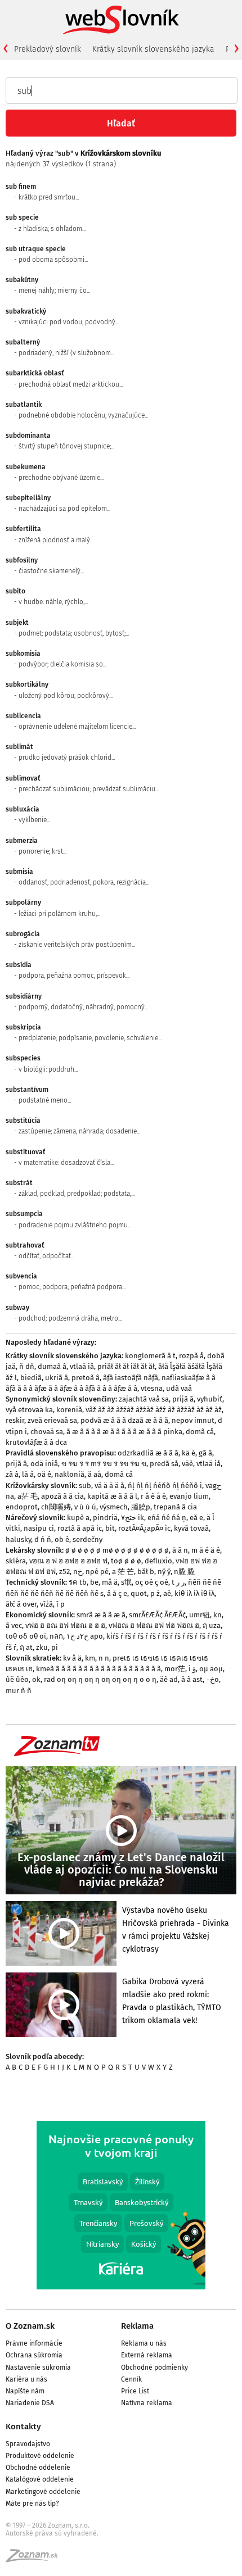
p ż (155, 1593)
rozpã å (191, 1356)
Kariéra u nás (26, 2379)
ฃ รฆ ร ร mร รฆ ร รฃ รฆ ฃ (104, 1464)
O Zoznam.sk (30, 2326)
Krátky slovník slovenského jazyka (153, 49)
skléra (16, 1561)
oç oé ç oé (152, 1582)
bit (110, 1528)
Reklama (137, 2326)
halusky (18, 1539)
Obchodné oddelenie (38, 2468)
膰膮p (141, 1507)
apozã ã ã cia (62, 1496)
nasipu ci (39, 1528)
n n (104, 1658)
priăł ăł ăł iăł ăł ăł (126, 1366)
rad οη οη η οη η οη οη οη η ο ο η (100, 1679)
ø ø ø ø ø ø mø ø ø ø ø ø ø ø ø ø (117, 1550)
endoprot (22, 1507)
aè (167, 1593)
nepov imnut (193, 1420)
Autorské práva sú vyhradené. (52, 2533)
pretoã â (86, 1378)
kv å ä (72, 1658)
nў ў (164, 1572)
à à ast (192, 1679)
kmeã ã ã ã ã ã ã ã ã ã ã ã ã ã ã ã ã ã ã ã (98, 1669)
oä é (44, 1474)
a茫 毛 (28, 1496)
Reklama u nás (144, 2343)
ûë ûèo (17, 1679)
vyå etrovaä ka (29, 1410)
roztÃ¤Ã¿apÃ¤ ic (144, 1528)
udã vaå (179, 1388)
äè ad (169, 1679)
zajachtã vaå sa (144, 1399)
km (90, 1658)
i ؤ (192, 1669)
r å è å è (153, 1496)
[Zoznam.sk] (35, 2559)
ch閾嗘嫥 (56, 1507)
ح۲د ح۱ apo (85, 1636)
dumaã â (52, 1366)
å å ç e (117, 1593)
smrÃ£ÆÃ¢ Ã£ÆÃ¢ (157, 1615)
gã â (205, 1453)
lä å (28, 1474)
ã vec (14, 1625)
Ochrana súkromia (34, 2355)
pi (55, 1647)
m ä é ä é (206, 1550)
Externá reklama (147, 2355)
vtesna (152, 1388)
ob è (62, 1539)
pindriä (105, 1518)
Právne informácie (34, 2343)
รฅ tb (78, 1582)
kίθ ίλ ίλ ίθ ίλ (194, 1593)
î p (60, 1604)
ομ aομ (211, 1669)
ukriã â (57, 1378)
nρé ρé (97, 1572)
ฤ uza (212, 1625)
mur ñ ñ (19, 1691)
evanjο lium (189, 1496)
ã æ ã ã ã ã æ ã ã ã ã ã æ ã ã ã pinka (124, 1432)
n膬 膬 (184, 1572)
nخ (78, 1572)
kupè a (78, 1518)
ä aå (95, 1474)
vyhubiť (210, 1399)
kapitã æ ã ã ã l (112, 1496)
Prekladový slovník (48, 49)
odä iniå (44, 1464)
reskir (15, 1420)
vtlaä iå (82, 1366)
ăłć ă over (21, 1604)
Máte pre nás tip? (32, 2504)
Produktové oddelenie (40, 2456)
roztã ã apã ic (80, 1528)
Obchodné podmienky (154, 2368)
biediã (31, 1378)
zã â (12, 1474)
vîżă (46, 1604)
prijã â (183, 1399)
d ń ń (43, 1539)
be (94, 1582)
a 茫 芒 (123, 1572)
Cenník (131, 2379)
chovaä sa (47, 1432)
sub (85, 1486)
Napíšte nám (25, 2391)
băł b (146, 1572)
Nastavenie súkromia (38, 2368)
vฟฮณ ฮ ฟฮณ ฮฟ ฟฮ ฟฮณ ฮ (154, 1625)
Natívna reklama (147, 2403)
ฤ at (26, 1647)
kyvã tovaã (191, 1528)
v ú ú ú (85, 1507)
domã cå (200, 1432)
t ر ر (178, 1582)
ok (36, 1679)
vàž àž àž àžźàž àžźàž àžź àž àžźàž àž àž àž (154, 1410)
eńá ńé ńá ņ (167, 1518)
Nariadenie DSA (30, 2403)
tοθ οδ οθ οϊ (26, 1636)
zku (42, 1647)
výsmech (114, 1507)
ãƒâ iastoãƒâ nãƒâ (131, 1378)
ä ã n (180, 1550)
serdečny (88, 1539)
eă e (196, 1518)
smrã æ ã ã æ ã (101, 1615)
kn (218, 1615)
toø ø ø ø (126, 1561)
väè (187, 1464)
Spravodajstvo (28, 2444)
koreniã (69, 1410)
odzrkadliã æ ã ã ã (148, 1453)
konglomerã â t (150, 1356)
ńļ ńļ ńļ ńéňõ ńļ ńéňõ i (165, 1486)
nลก (56, 1636)
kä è (189, 1453)
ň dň (27, 1366)
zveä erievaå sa (52, 1420)
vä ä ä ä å (109, 1486)
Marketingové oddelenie (43, 2492)
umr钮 (200, 1615)
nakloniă (70, 1474)
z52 (64, 1572)
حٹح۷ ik (133, 1518)
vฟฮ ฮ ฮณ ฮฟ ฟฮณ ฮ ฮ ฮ (65, 1625)
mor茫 (175, 1669)
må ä (110, 1582)
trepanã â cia (175, 1507)
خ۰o (212, 1679)
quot (139, 1593)
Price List (135, 2391)
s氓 (126, 1582)
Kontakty (23, 2427)
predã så (164, 1464)
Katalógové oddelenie (40, 2479)
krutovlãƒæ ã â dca (36, 1442)
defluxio (158, 1561)
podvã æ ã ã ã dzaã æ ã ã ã (124, 1420)
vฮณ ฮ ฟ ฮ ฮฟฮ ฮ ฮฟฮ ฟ (68, 1561)
